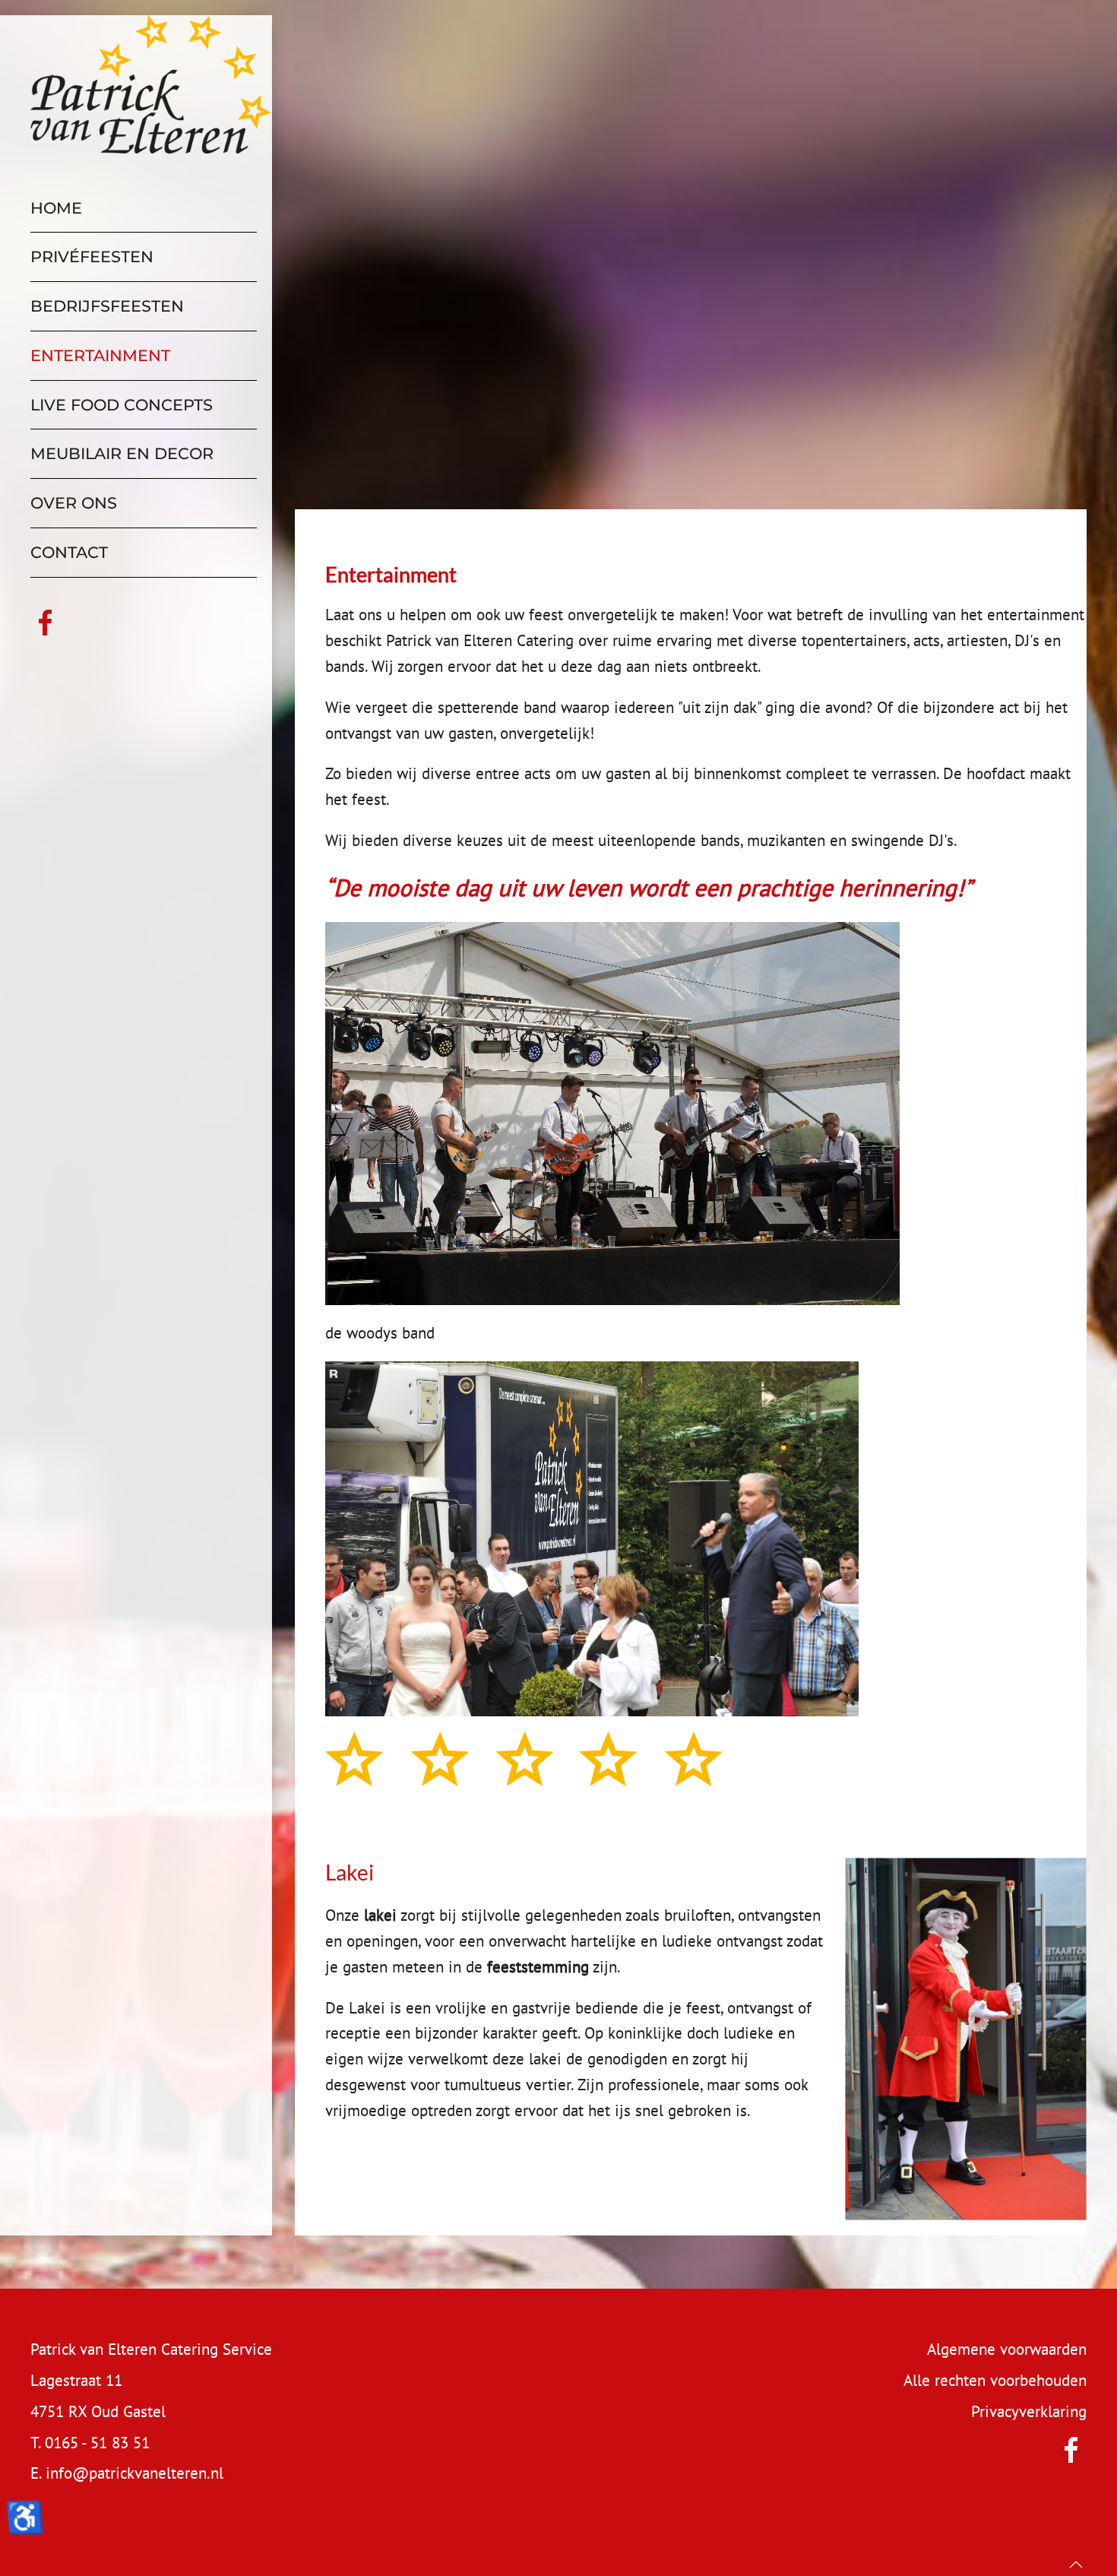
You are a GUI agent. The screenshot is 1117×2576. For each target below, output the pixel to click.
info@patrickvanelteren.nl (134, 2473)
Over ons (74, 503)
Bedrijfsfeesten (107, 306)
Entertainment (100, 355)
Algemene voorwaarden (1007, 2349)
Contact (69, 552)
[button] (1076, 2565)
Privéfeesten (92, 257)
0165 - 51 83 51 (97, 2443)
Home (56, 208)
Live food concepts (122, 405)
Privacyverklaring (1029, 2411)
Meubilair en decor (122, 453)
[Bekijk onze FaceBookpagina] (46, 621)
